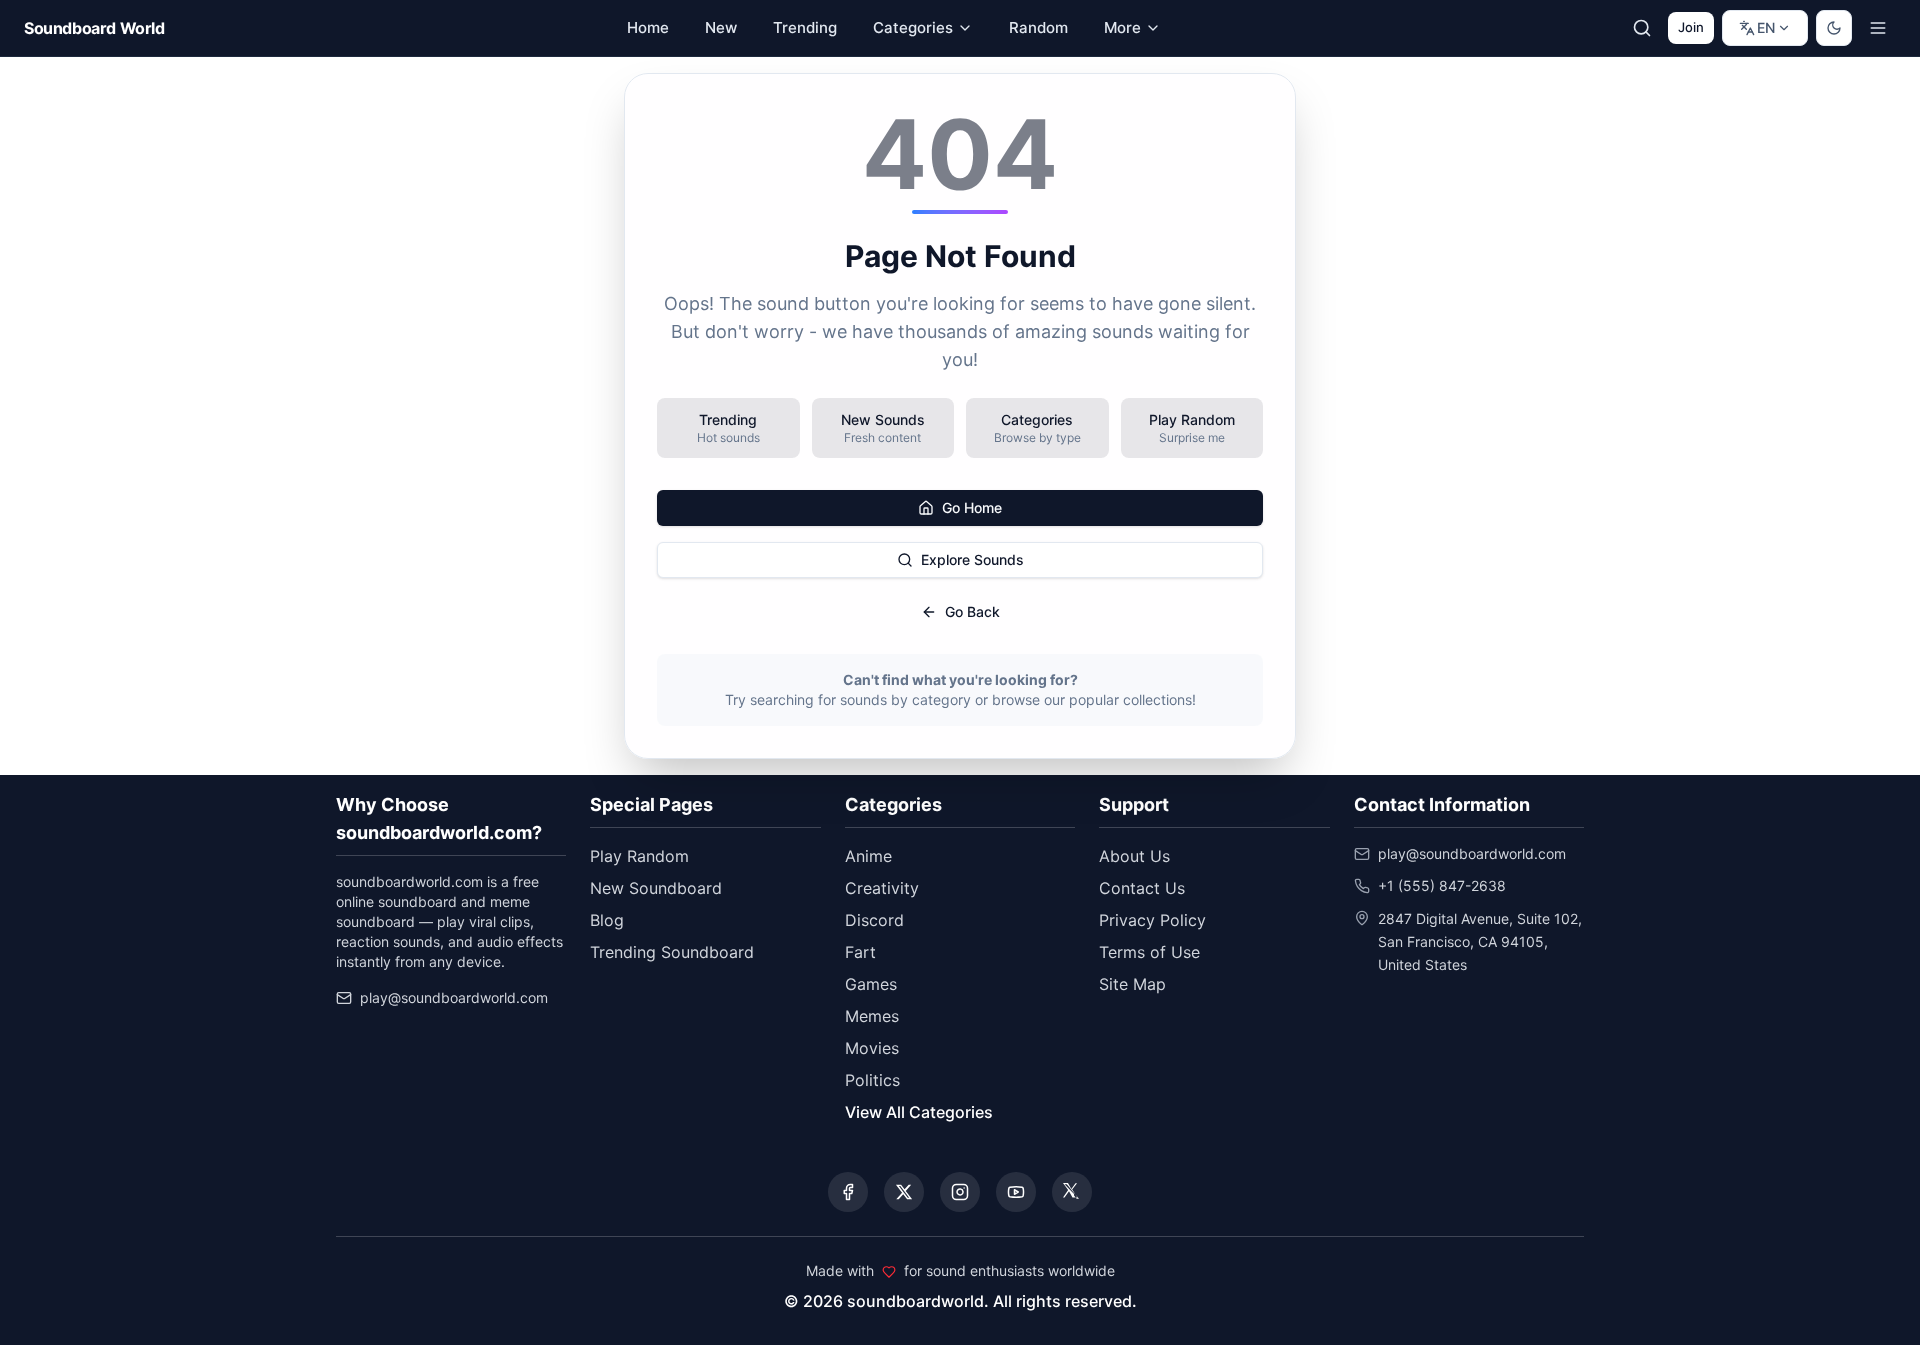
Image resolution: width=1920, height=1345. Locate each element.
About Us (1134, 856)
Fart (860, 952)
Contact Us (1142, 888)
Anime (868, 856)
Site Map (1132, 984)
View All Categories (919, 1112)
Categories (913, 27)
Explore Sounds (972, 559)
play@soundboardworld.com (454, 997)
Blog (607, 920)
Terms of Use (1149, 952)
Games (871, 984)
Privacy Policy (1152, 920)
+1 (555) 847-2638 (1442, 885)
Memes (872, 1016)
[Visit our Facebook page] (848, 1192)
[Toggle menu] (1878, 28)
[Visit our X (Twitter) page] (904, 1192)
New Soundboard (656, 888)
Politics (872, 1080)
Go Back (972, 611)
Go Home (972, 507)
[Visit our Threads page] (1072, 1192)
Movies (872, 1048)
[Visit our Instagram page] (960, 1192)
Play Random (639, 856)
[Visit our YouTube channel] (1016, 1192)
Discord (874, 920)
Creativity (882, 888)
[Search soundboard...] (1642, 28)
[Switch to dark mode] (1834, 28)
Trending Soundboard (672, 952)
